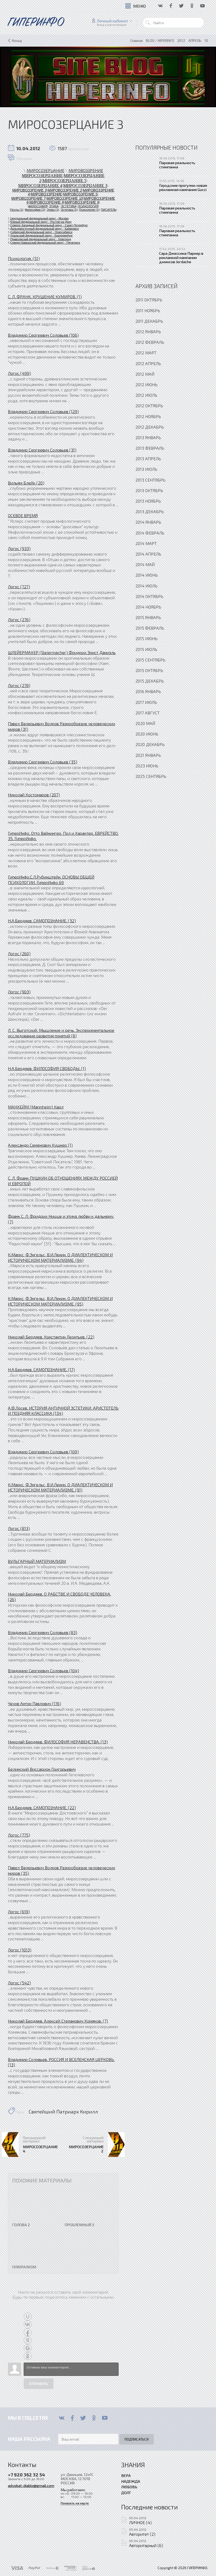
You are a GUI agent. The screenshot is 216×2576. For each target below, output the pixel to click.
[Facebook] (72, 2418)
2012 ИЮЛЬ (146, 395)
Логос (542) (19, 1983)
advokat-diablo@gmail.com (31, 2485)
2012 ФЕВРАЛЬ (150, 342)
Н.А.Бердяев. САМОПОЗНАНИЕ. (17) (41, 1369)
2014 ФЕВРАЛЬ (150, 533)
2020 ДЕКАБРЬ (150, 744)
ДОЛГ (126, 2492)
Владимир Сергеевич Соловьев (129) (43, 411)
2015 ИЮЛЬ (146, 649)
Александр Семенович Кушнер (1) (40, 1145)
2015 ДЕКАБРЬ (150, 681)
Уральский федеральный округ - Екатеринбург (41, 235)
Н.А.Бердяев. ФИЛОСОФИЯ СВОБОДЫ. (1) (47, 1068)
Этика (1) (53, 210)
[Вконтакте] (62, 2418)
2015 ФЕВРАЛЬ (150, 628)
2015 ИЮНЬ (146, 638)
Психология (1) (89, 210)
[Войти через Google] (28, 2348)
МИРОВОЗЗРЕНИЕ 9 (82, 202)
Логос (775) (19, 1835)
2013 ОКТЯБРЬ (149, 490)
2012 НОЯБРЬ (148, 416)
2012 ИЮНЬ (146, 384)
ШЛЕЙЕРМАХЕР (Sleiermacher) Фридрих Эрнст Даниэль (62, 652)
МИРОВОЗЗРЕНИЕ (46, 194)
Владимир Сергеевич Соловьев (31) (42, 450)
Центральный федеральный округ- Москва (39, 218)
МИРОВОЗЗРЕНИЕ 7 (28, 198)
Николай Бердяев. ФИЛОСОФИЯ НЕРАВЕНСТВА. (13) (58, 1742)
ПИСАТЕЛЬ (109, 210)
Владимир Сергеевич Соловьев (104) (43, 1670)
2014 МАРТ (146, 543)
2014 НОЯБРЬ (148, 607)
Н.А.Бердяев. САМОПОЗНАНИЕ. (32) (42, 921)
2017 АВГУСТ (148, 713)
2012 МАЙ (145, 374)
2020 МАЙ (145, 723)
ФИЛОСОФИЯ (38, 206)
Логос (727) (19, 587)
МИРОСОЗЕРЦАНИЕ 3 (85, 186)
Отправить (39, 2384)
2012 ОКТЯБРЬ (149, 406)
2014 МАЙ (145, 564)
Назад (17, 41)
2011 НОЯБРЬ (148, 310)
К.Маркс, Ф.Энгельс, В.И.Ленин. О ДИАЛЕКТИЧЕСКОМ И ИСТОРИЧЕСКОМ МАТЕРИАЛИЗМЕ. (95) (60, 1301)
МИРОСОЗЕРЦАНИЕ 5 (64, 181)
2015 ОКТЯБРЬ (149, 670)
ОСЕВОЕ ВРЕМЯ (23, 515)
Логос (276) (19, 619)
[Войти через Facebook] (28, 2332)
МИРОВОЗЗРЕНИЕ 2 (65, 190)
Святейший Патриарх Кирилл (63, 2112)
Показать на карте (75, 2503)
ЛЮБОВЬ (129, 2487)
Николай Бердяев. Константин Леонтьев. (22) (51, 1337)
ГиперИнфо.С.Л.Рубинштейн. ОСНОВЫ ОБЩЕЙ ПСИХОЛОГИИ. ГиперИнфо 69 (51, 880)
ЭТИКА (54, 206)
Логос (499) (19, 373)
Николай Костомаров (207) (34, 795)
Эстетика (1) (69, 210)
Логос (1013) (20, 1950)
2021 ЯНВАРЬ (148, 755)
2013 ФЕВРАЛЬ (150, 448)
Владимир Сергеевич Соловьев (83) (43, 1632)
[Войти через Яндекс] (28, 2340)
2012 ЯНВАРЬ (148, 332)
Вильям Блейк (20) (26, 483)
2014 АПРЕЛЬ (148, 554)
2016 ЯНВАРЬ (148, 691)
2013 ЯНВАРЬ (148, 437)
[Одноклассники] (94, 2418)
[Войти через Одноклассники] (28, 2356)
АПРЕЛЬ (195, 41)
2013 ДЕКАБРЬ (150, 511)
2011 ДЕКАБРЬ (149, 321)
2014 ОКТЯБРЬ (149, 596)
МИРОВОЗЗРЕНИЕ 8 (47, 202)
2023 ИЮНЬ (147, 766)
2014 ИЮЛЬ (146, 586)
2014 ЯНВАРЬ (148, 522)
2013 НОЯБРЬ (148, 501)
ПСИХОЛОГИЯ (88, 206)
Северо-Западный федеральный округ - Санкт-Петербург (49, 225)
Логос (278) (19, 685)
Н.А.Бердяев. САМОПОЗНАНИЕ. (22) (42, 1807)
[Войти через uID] (28, 2317)
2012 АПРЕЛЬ (148, 363)
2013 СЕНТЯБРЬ (150, 480)
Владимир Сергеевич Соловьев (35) (43, 762)
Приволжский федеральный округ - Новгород (41, 239)
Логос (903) (19, 992)
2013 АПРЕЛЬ (148, 458)
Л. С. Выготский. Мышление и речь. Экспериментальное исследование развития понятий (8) (61, 1033)
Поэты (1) (17, 210)
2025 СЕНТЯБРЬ (151, 776)
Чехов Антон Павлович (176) (35, 1703)
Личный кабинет (113, 21)
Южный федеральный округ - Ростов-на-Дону (41, 222)
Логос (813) (19, 1528)
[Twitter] (83, 2418)
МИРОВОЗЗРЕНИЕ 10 (65, 198)
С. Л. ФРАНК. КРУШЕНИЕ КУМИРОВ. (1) (45, 296)
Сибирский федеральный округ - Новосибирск (41, 232)
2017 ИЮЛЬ (146, 702)
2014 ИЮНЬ (147, 575)
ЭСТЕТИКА (68, 206)
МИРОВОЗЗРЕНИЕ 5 (80, 194)
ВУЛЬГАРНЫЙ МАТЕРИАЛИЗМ (37, 1561)
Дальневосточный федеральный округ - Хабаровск (45, 229)
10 (206, 41)
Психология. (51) (24, 258)
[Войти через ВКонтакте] (28, 2324)
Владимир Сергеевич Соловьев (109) (43, 1452)
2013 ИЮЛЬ (146, 469)
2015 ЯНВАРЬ (148, 617)
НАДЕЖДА (131, 2481)
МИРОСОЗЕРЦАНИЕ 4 (40, 186)
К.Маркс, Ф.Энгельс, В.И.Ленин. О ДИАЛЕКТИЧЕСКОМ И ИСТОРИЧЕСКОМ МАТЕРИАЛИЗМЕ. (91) (60, 1487)
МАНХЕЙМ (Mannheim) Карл (36, 1107)
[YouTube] (105, 2418)
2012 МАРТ (146, 353)
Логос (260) (19, 953)
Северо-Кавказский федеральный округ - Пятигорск (45, 243)
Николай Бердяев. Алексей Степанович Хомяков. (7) (58, 2021)
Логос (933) (19, 548)
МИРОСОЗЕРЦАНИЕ (45, 170)
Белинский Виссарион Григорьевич (42, 1769)
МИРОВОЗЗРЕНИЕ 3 (30, 190)
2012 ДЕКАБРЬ (150, 427)
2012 (181, 41)
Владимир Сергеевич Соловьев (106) (43, 335)
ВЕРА (126, 2475)
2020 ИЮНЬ (147, 734)
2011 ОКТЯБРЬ (149, 300)
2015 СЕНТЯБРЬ (150, 660)
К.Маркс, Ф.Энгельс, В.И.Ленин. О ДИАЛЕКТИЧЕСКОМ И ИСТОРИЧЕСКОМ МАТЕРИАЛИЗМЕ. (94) (60, 1257)
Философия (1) (35, 210)
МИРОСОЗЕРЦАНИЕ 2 (86, 2149)
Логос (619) (19, 1912)
